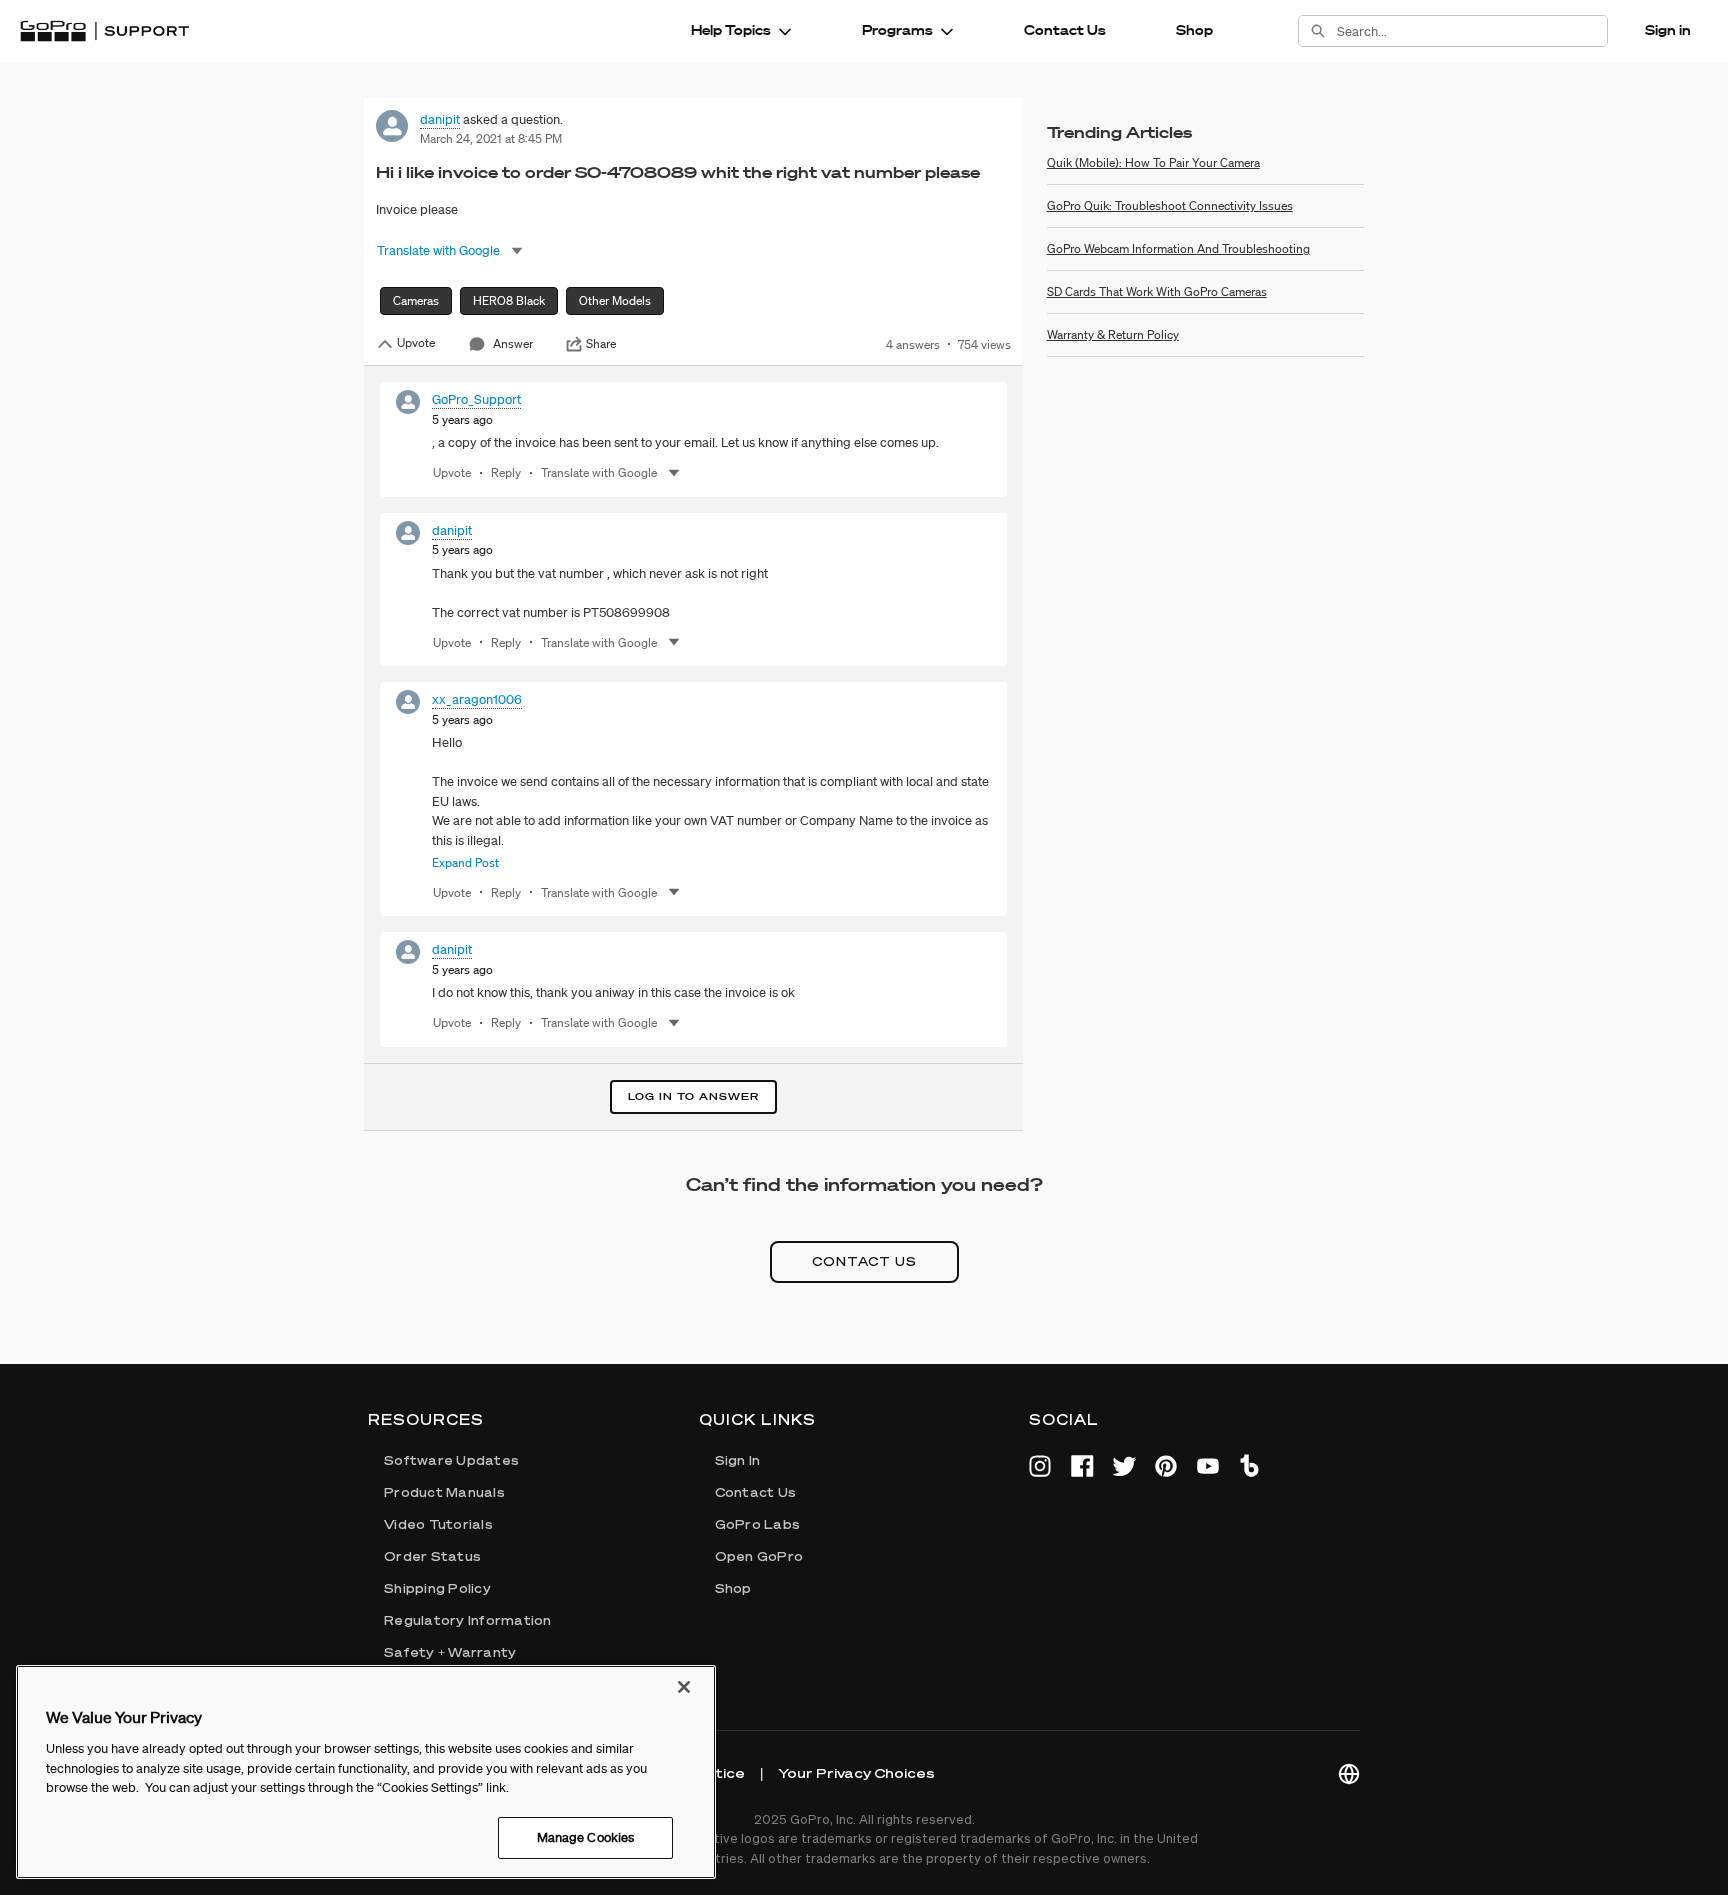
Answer (513, 343)
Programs (897, 30)
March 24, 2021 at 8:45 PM (491, 138)
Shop (1194, 30)
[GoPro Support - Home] (104, 31)
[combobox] (1472, 31)
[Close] (684, 1687)
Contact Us (1065, 30)
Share (601, 344)
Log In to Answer (693, 1096)
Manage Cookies (586, 1837)
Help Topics (731, 30)
